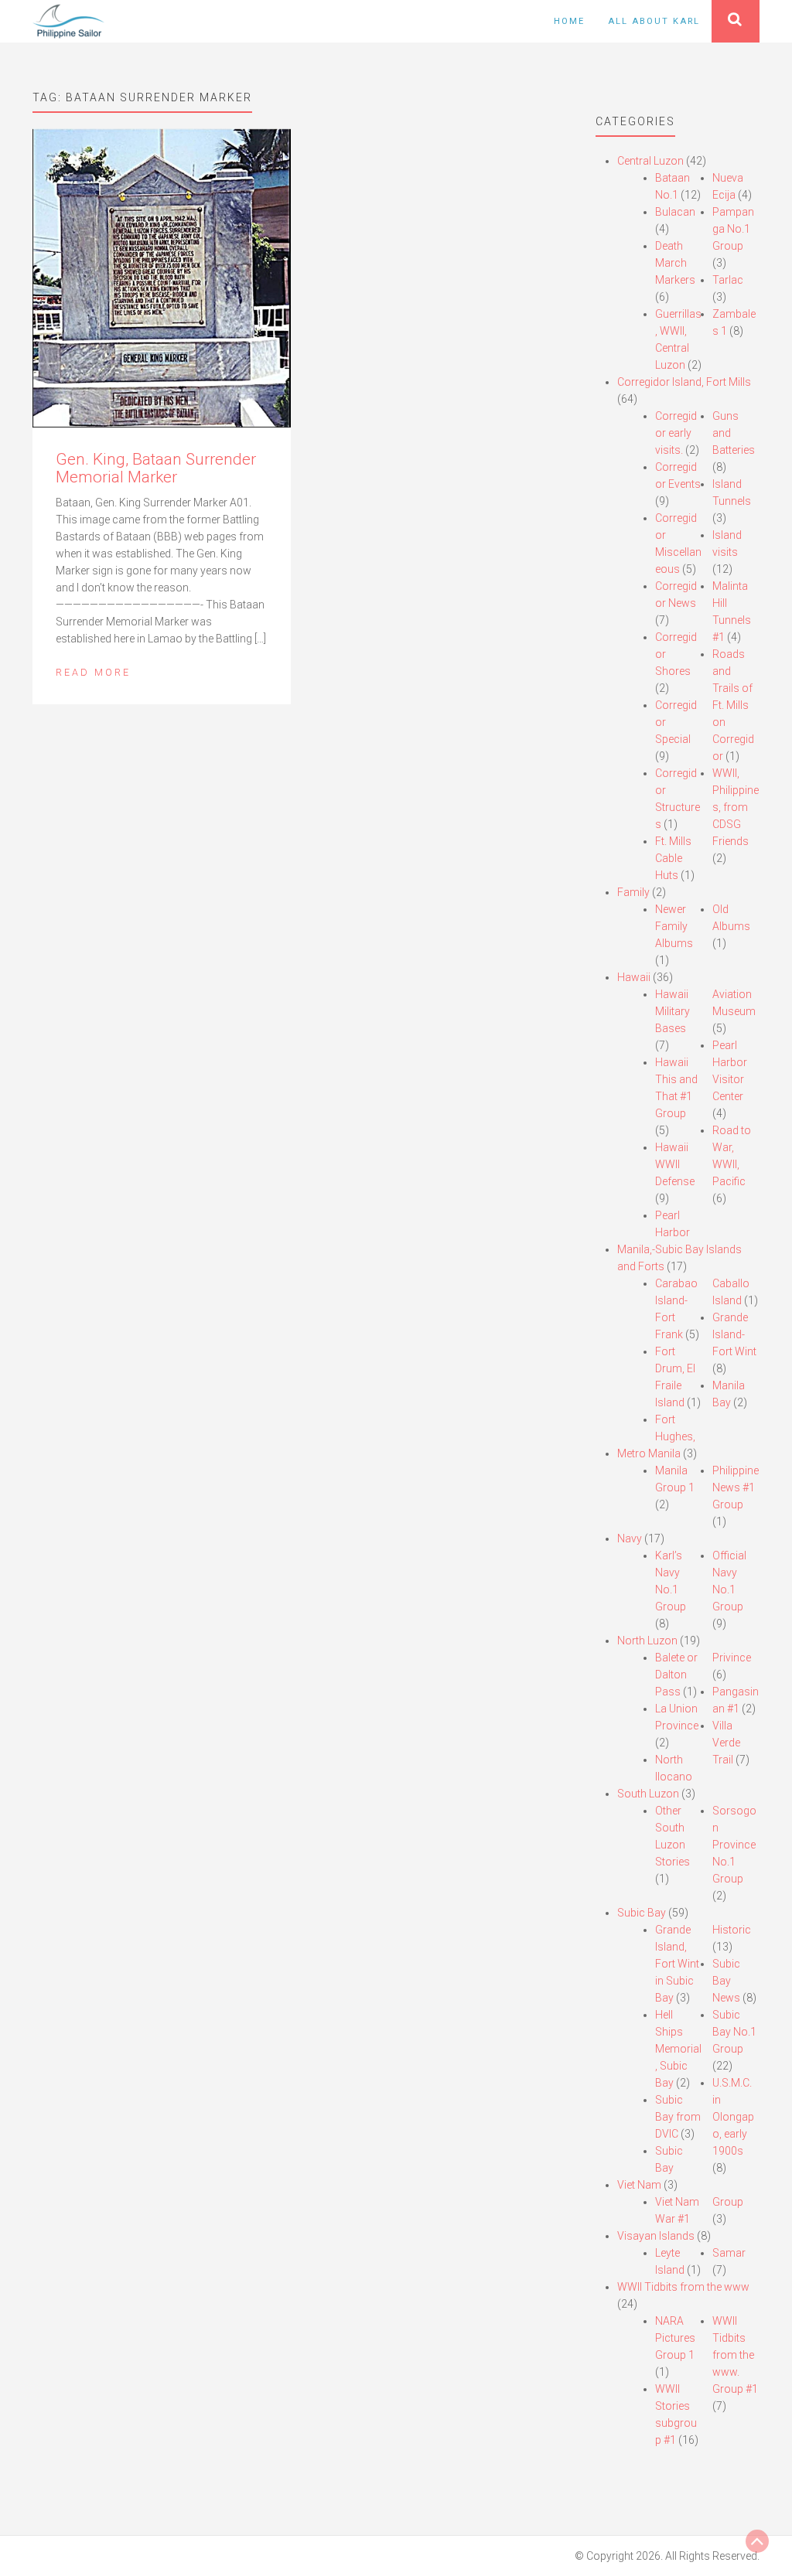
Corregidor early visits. (676, 433)
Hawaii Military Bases (673, 1011)
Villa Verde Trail (726, 1743)
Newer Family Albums (674, 926)
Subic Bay (642, 1913)
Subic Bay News (726, 1981)
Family (633, 892)
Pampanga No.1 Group (733, 229)
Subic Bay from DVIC (678, 2117)
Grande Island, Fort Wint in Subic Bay (677, 1964)
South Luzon (648, 1794)
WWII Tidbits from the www (683, 2287)
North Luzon (647, 1641)
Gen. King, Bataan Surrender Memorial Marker (156, 468)
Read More (93, 672)
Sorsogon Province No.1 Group (734, 1845)
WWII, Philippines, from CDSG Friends (736, 807)
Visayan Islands (656, 2236)
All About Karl (654, 21)
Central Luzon (650, 161)
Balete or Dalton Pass (676, 1675)
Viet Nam (639, 2185)
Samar (729, 2253)
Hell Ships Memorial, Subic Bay (678, 2049)
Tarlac (728, 280)
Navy (630, 1538)
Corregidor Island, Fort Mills (684, 382)
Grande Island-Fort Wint (734, 1334)
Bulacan (675, 212)
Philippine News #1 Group (736, 1487)
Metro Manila (649, 1453)
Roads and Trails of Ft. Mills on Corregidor (733, 705)
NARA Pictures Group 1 (675, 2338)
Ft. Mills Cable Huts (673, 858)
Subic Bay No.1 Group (734, 2032)
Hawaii (634, 977)
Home (569, 21)
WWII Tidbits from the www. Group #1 (735, 2355)
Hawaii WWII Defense (675, 1164)
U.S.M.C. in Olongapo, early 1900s (733, 2117)
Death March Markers (675, 263)
